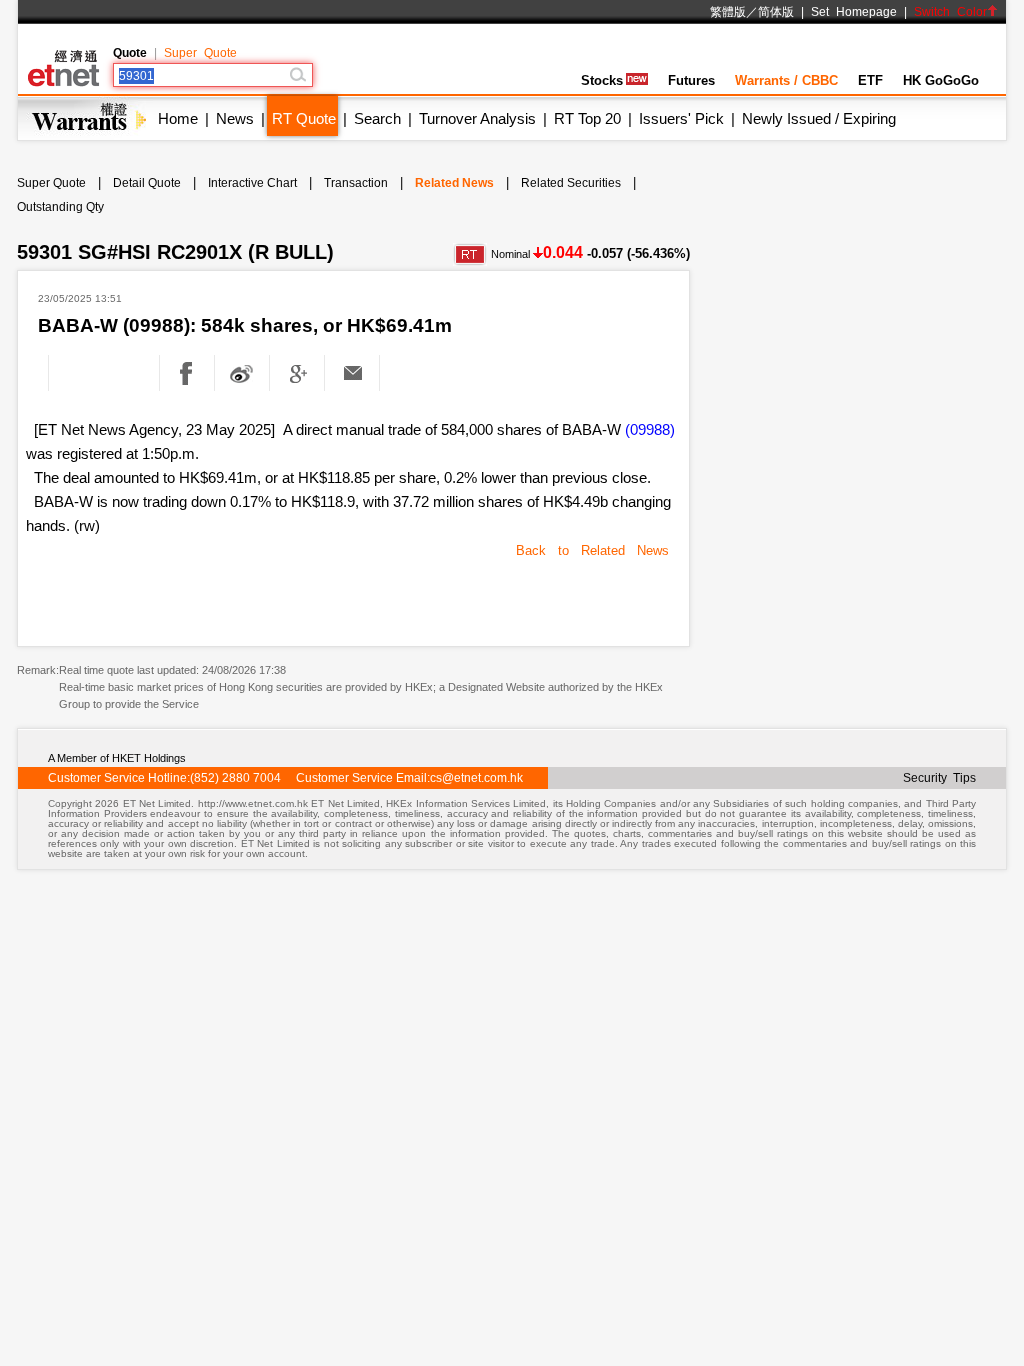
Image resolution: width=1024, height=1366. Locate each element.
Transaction (356, 183)
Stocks (602, 80)
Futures (691, 80)
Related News (454, 183)
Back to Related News (592, 550)
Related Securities (571, 183)
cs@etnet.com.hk (476, 778)
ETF (870, 80)
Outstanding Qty (60, 207)
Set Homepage (854, 12)
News (235, 118)
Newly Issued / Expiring (819, 118)
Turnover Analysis (477, 118)
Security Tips (939, 778)
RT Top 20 (587, 118)
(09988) (650, 429)
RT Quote (304, 118)
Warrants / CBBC (786, 80)
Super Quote (200, 53)
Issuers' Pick (681, 118)
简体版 (776, 12)
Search (377, 118)
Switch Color (950, 12)
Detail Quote (147, 183)
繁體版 (728, 12)
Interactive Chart (252, 183)
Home (178, 118)
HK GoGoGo (941, 80)
